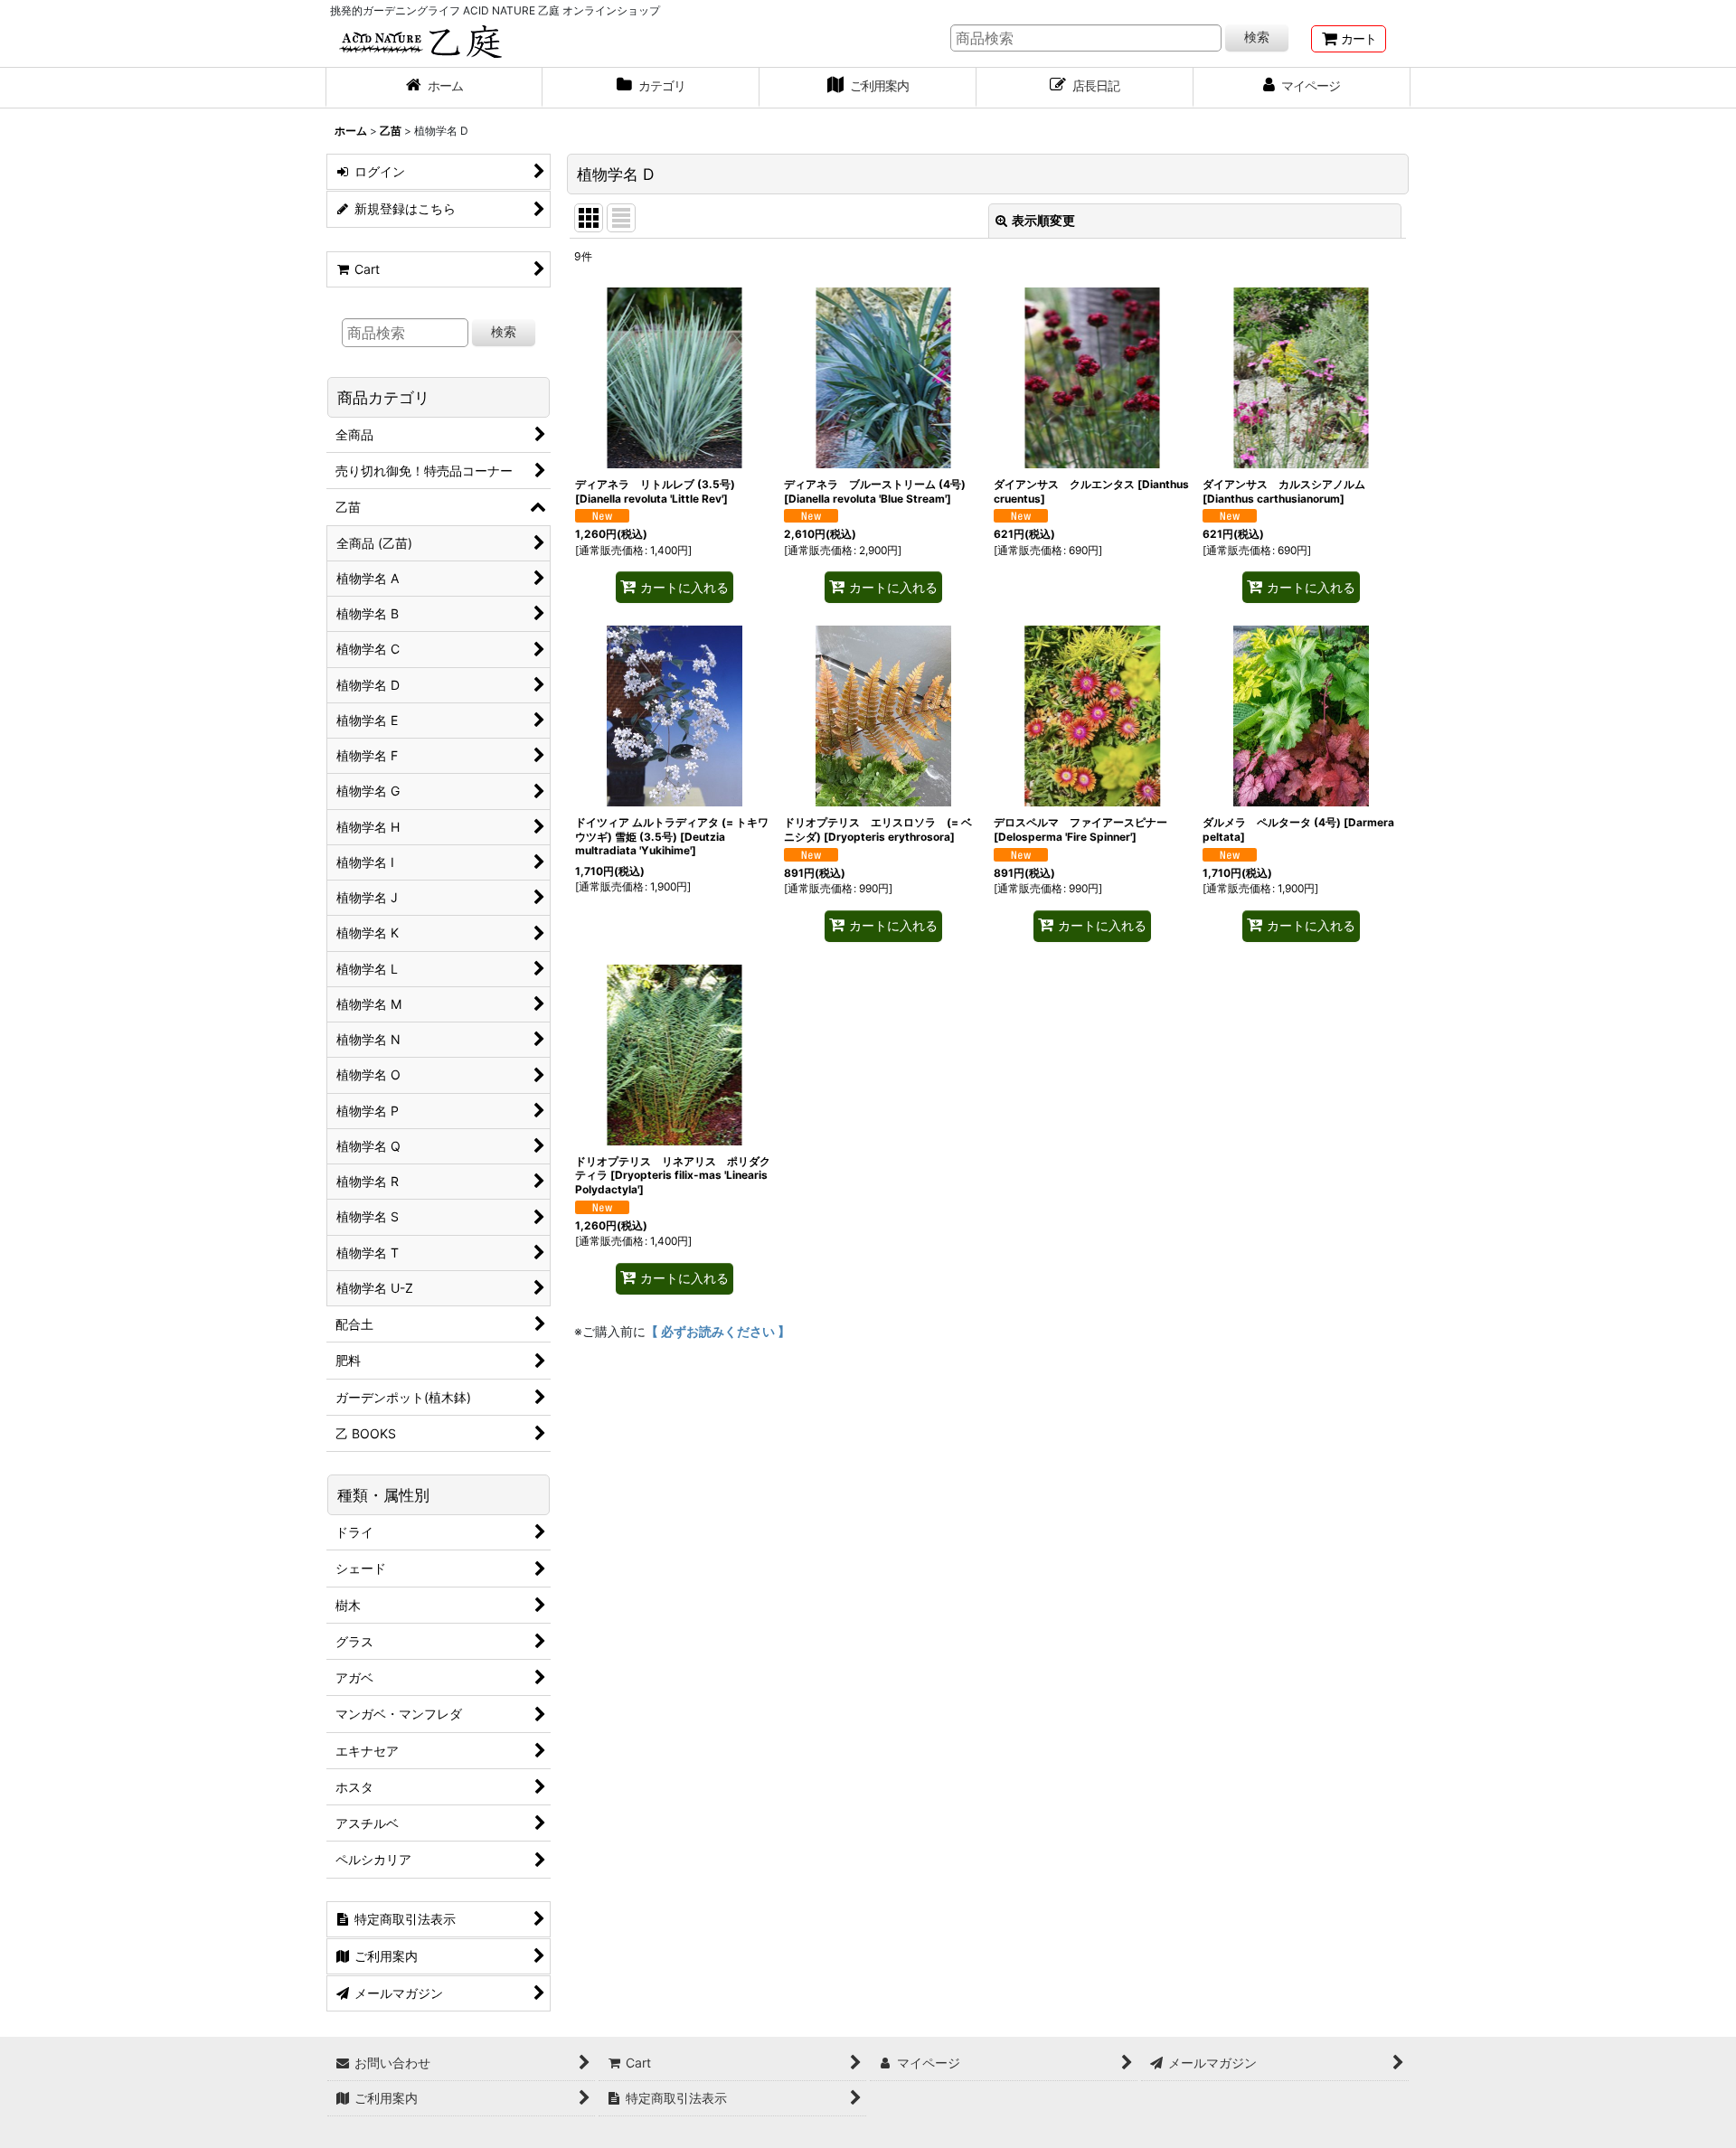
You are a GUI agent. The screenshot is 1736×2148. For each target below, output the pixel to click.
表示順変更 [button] (1043, 220)
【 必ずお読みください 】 (718, 1331)
